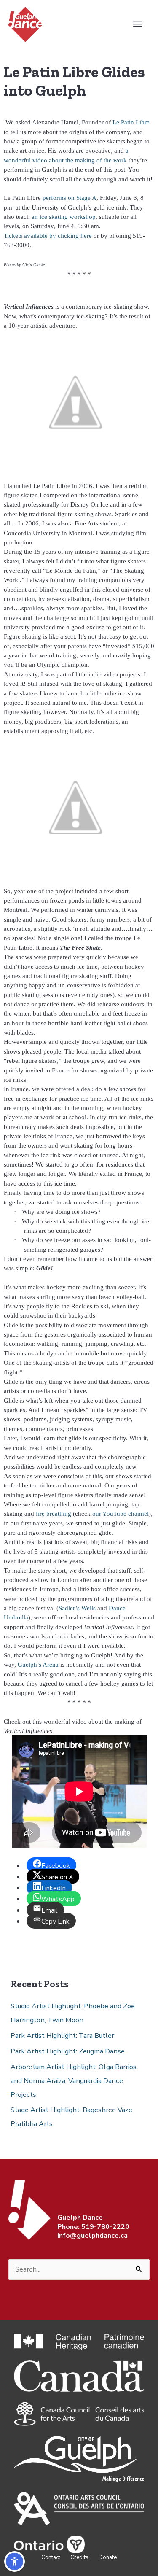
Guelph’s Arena (38, 1665)
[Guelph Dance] (25, 24)
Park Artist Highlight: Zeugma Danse (68, 2051)
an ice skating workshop (64, 217)
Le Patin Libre (131, 122)
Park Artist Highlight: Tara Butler (62, 2036)
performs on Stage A (70, 198)
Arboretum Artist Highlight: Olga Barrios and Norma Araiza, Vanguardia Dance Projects (74, 2081)
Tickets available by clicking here (48, 236)
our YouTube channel (121, 1514)
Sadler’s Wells (78, 1608)
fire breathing (54, 1514)
